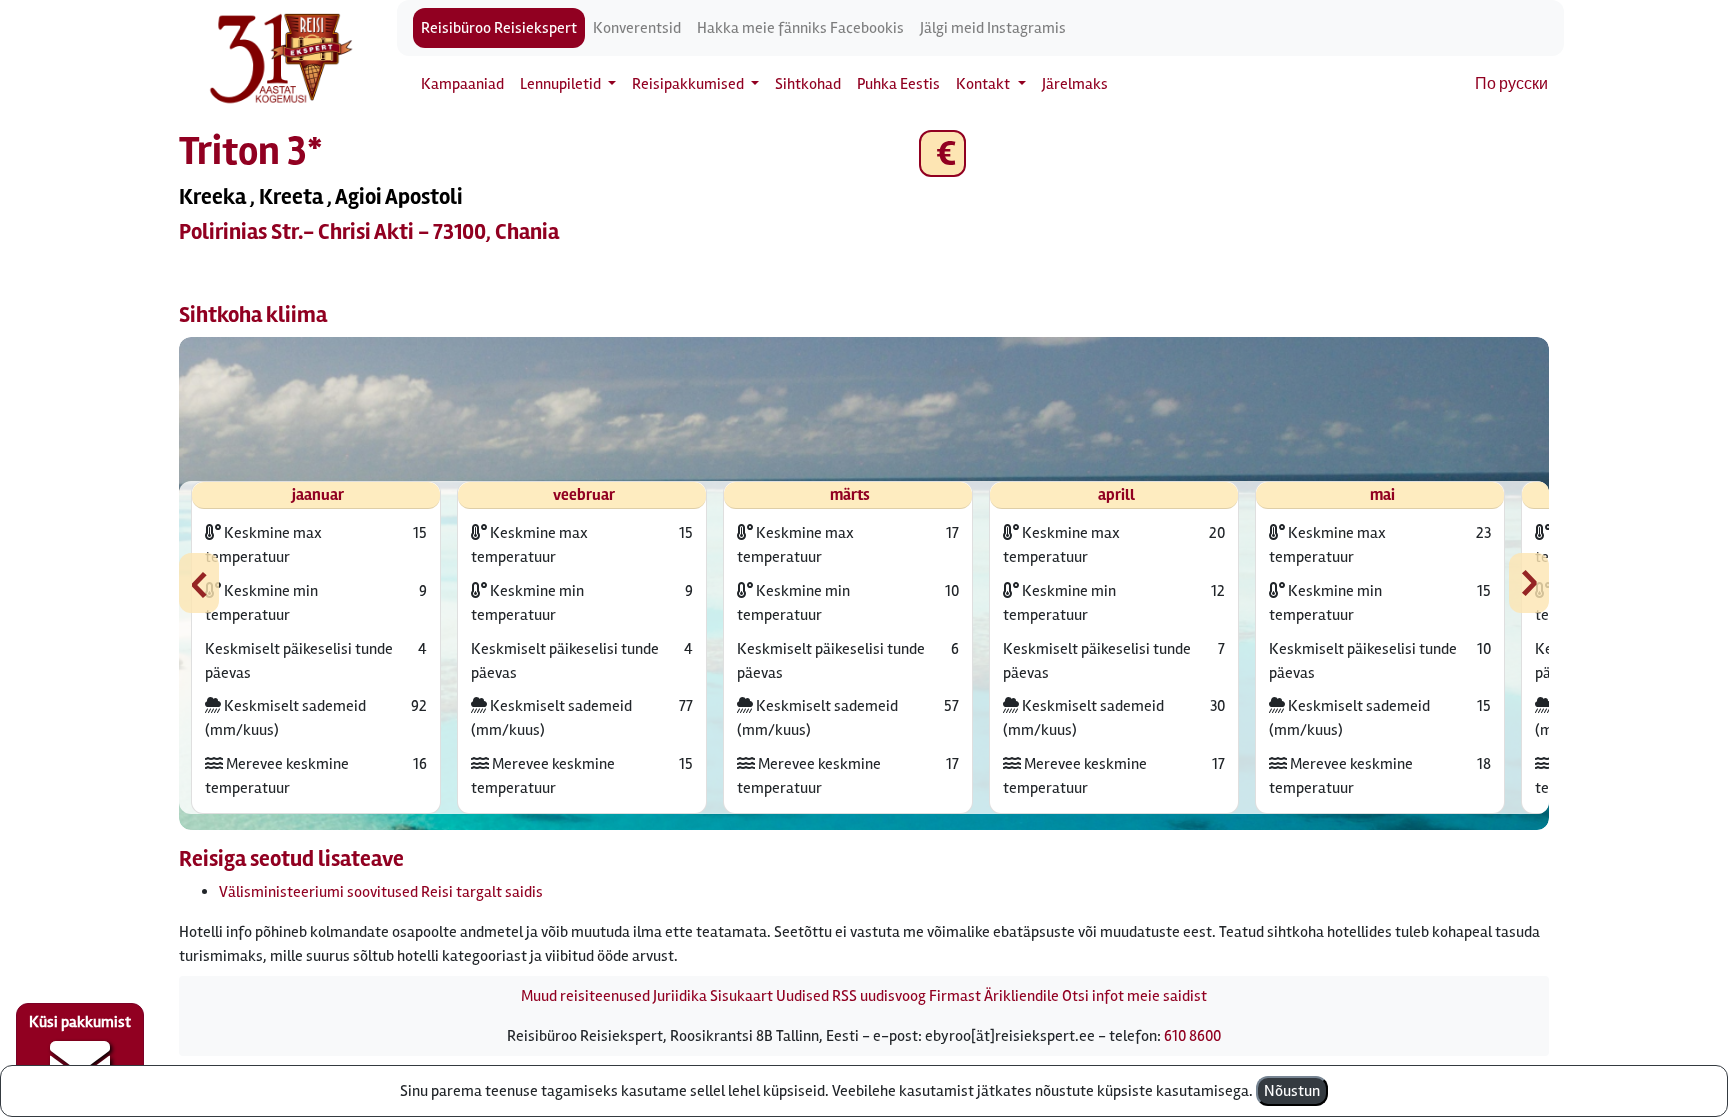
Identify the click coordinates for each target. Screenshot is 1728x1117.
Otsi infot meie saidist (1134, 996)
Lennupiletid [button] (562, 84)
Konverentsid (637, 28)
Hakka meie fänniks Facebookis (800, 28)
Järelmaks (1075, 84)
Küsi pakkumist (80, 1022)
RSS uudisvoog (879, 996)
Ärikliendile (1021, 996)
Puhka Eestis (898, 84)
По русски (1511, 84)
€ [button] (942, 153)
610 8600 (1192, 1036)
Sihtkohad (808, 84)
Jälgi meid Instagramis (993, 28)
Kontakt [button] (984, 84)
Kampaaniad (462, 84)
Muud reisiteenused (585, 996)
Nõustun (1292, 1091)
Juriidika (680, 996)
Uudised (802, 996)
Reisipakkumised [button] (689, 84)
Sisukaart (741, 996)
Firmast (955, 996)
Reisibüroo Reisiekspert (499, 28)
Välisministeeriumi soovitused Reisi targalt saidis (381, 892)
